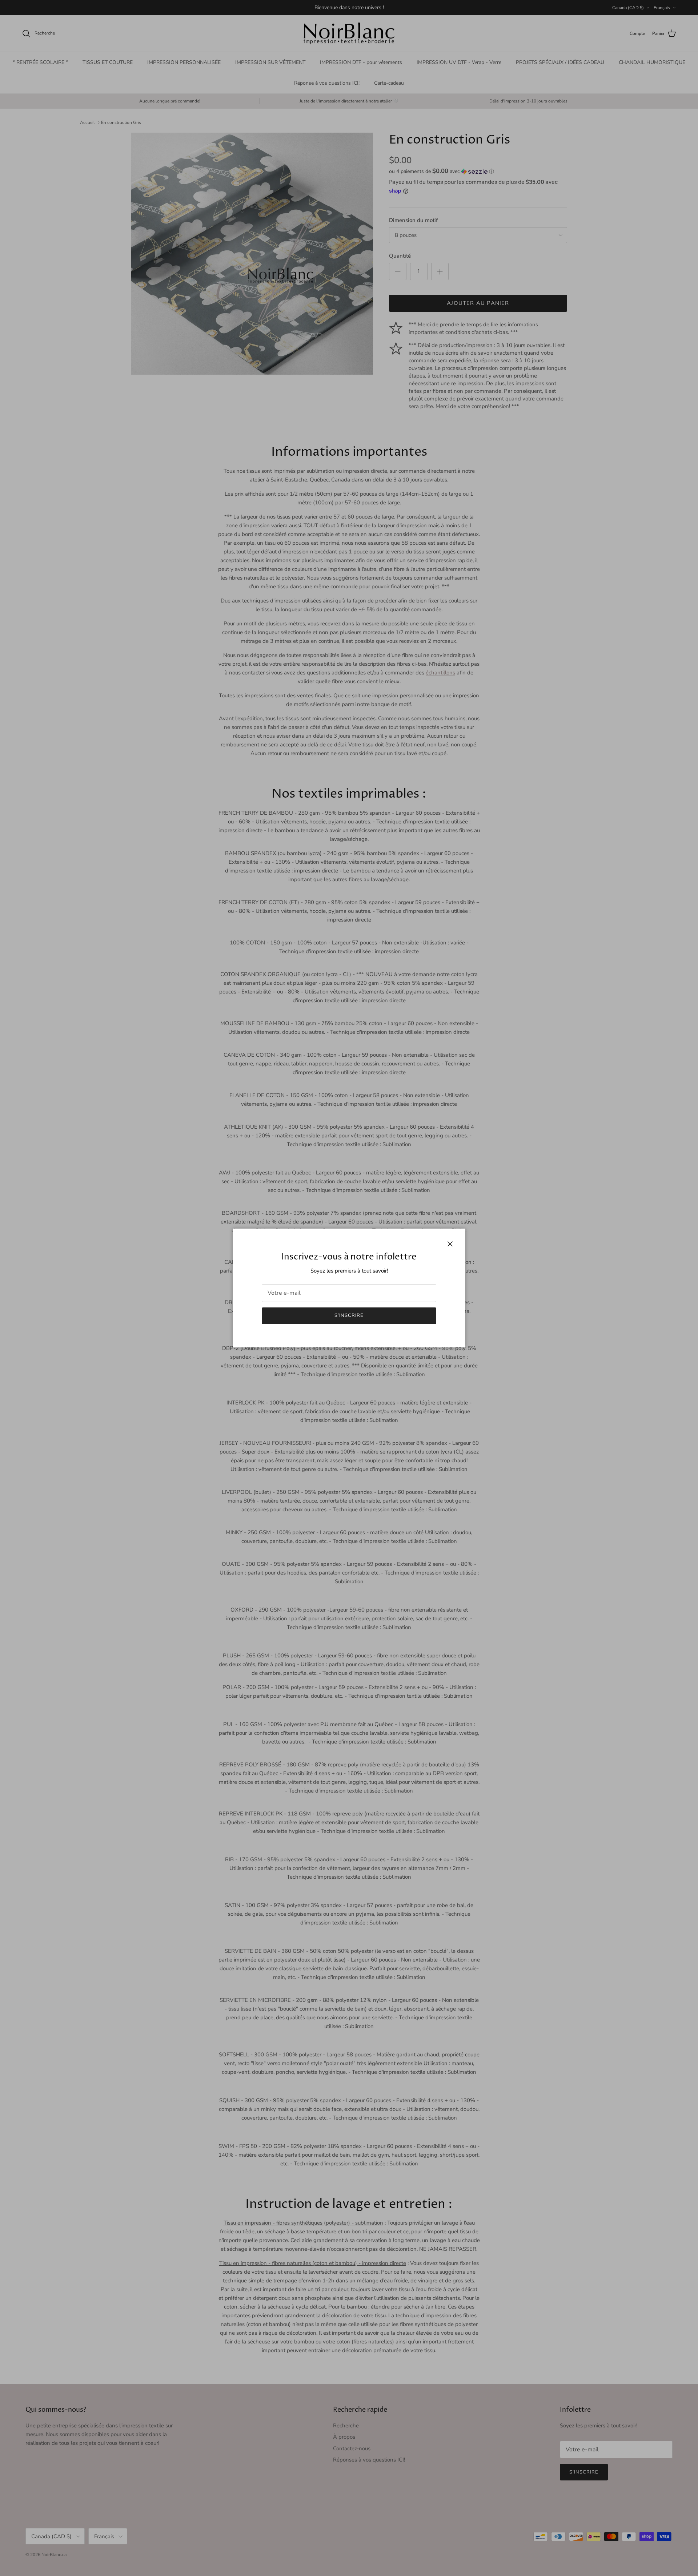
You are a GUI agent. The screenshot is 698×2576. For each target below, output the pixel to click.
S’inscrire (349, 1315)
